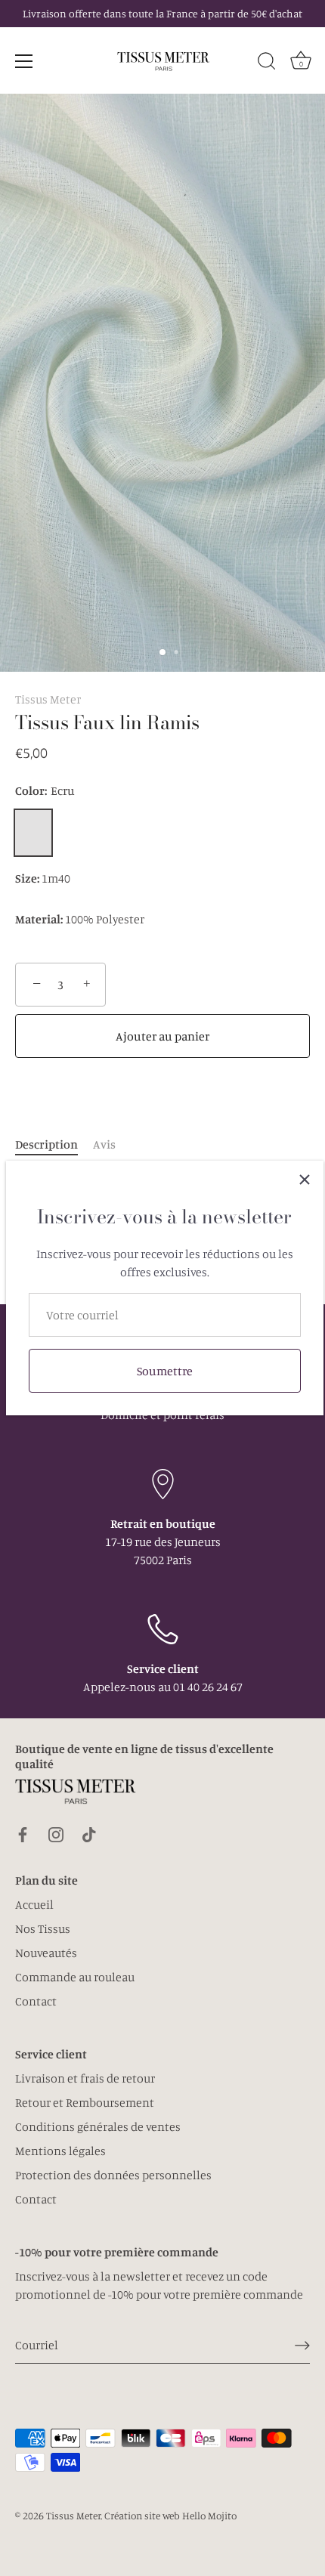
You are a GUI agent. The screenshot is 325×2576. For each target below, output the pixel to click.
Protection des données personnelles (113, 2175)
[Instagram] (56, 1833)
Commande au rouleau (75, 1977)
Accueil (34, 1904)
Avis (104, 1144)
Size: (27, 878)
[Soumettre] (302, 2345)
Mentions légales (60, 2151)
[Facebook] (23, 1833)
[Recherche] (267, 63)
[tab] (54, 1144)
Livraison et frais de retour (85, 2078)
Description (46, 1144)
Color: (45, 791)
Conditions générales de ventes (98, 2126)
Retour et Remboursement (85, 2102)
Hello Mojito (209, 2516)
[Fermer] (305, 1180)
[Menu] (24, 61)
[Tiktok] (89, 1833)
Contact (36, 2001)
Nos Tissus (43, 1928)
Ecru (33, 833)
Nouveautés (46, 1953)
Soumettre (165, 1371)
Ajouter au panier (162, 1036)
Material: (39, 919)
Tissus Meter (48, 699)
